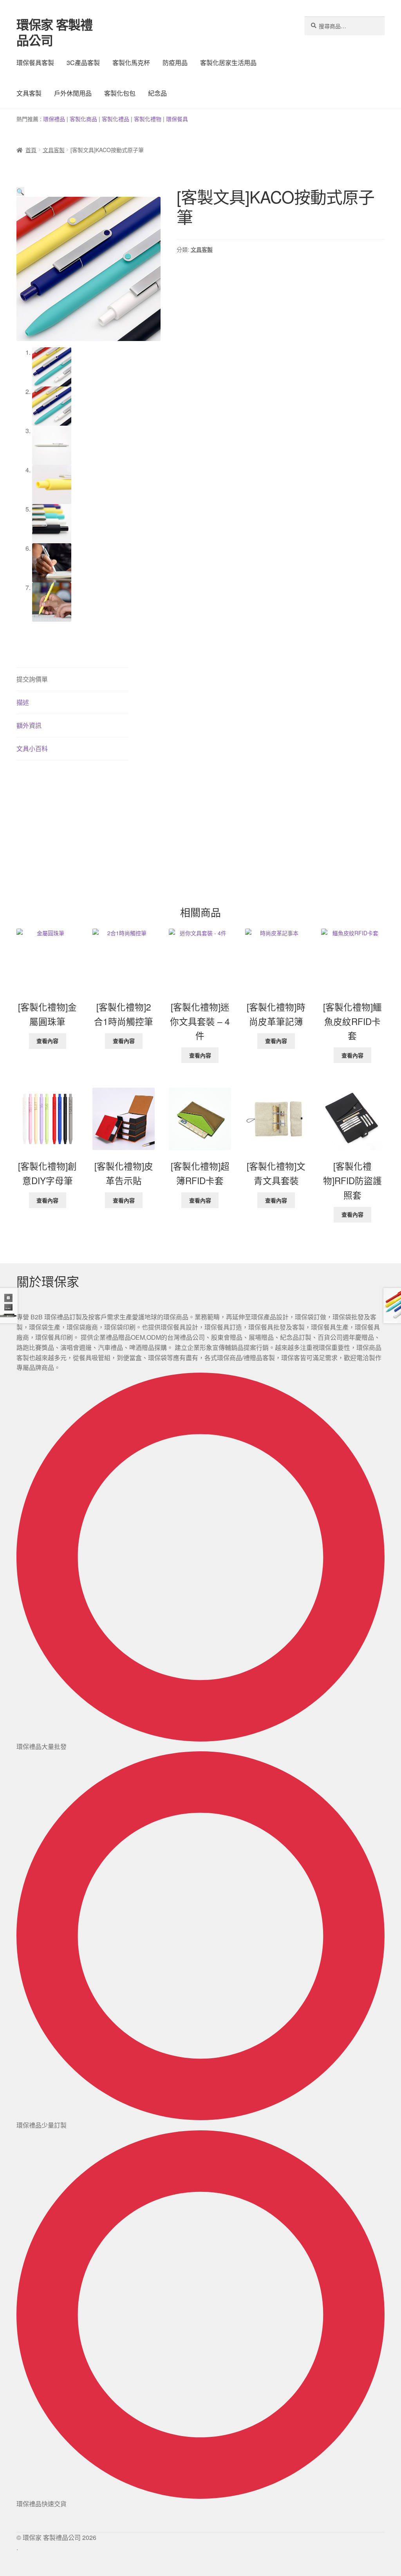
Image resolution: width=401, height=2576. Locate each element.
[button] (20, 191)
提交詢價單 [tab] (32, 679)
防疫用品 (175, 63)
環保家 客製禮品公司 (54, 32)
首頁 (31, 150)
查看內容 (47, 1041)
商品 (92, 119)
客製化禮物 (148, 119)
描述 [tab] (23, 702)
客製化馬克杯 (131, 63)
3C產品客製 (83, 63)
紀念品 (157, 93)
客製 (75, 119)
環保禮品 (54, 119)
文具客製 (29, 93)
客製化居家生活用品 (228, 63)
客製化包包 (120, 93)
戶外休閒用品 (73, 93)
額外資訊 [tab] (29, 725)
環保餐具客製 (35, 63)
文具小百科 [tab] (32, 748)
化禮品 (121, 119)
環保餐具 (177, 119)
